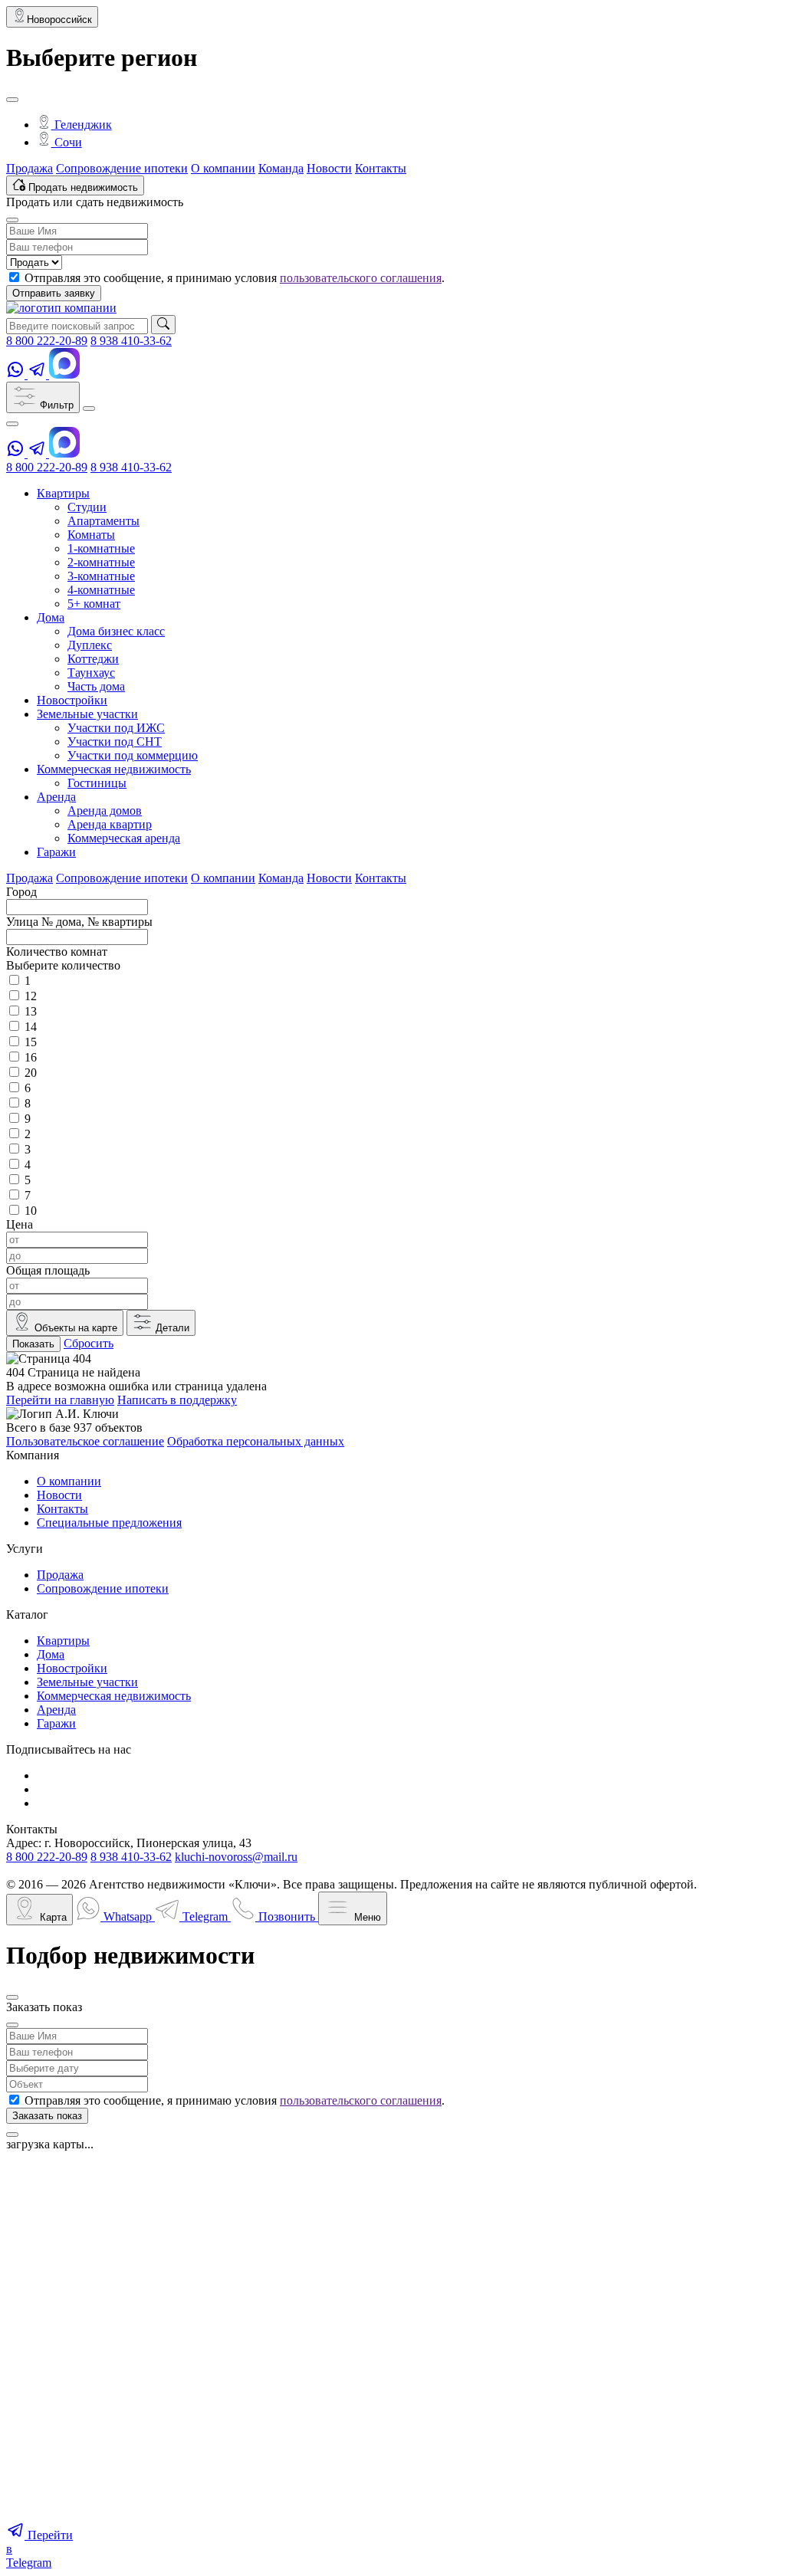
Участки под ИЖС (116, 728)
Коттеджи (93, 659)
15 (31, 1042)
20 (31, 1073)
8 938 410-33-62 (131, 341)
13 (31, 1011)
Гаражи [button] (56, 852)
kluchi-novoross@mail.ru (236, 1857)
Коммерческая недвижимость (114, 1696)
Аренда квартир (110, 824)
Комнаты (91, 535)
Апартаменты (103, 521)
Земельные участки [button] (87, 714)
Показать (33, 1344)
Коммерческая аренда (124, 838)
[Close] (12, 100)
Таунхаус (91, 673)
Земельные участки (87, 1682)
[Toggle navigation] (89, 409)
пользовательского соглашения (361, 278)
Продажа (30, 168)
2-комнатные (101, 562)
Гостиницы (97, 783)
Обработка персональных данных (256, 1441)
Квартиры (63, 1641)
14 (31, 1027)
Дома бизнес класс (116, 631)
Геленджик (82, 125)
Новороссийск (59, 20)
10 (31, 1211)
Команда (281, 168)
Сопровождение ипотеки (122, 168)
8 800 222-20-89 (47, 341)
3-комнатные (101, 576)
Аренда (56, 1710)
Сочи (67, 142)
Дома (51, 1654)
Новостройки (72, 1668)
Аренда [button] (56, 797)
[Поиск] (163, 325)
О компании (223, 168)
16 (31, 1057)
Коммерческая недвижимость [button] (114, 769)
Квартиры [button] (63, 493)
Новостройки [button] (72, 700)
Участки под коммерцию (133, 755)
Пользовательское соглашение (85, 1441)
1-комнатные (101, 548)
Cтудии (87, 507)
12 (31, 996)
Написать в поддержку (177, 1400)
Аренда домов (105, 811)
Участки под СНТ (115, 742)
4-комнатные (101, 590)
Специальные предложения (109, 1523)
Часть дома (96, 686)
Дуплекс (90, 645)
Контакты (381, 168)
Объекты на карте (74, 1328)
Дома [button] (51, 617)
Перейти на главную (60, 1400)
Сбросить (89, 1343)
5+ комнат (94, 604)
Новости (329, 168)
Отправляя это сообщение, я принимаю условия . (235, 278)
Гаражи (56, 1723)
